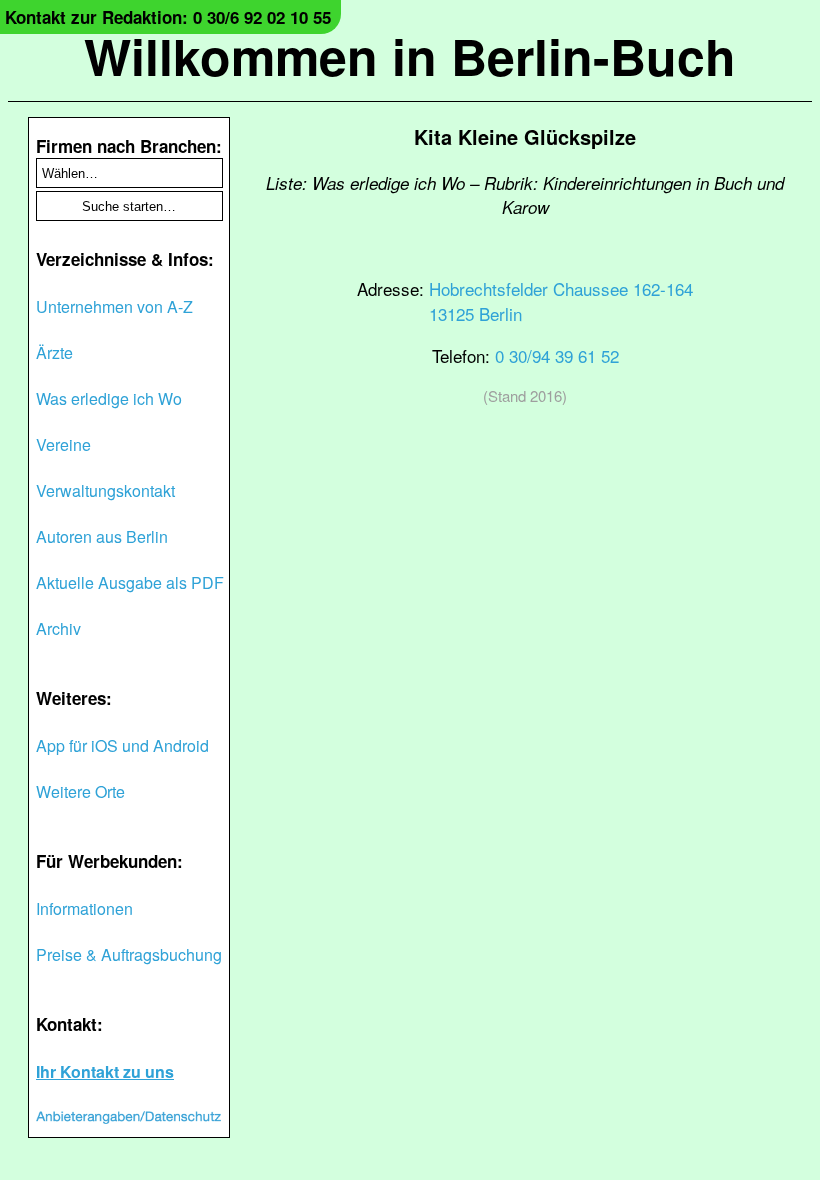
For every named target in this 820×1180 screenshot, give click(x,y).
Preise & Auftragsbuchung (129, 954)
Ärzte (54, 352)
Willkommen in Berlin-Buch (410, 55)
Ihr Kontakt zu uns (105, 1071)
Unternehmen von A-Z (114, 306)
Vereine (63, 444)
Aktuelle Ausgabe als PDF (130, 582)
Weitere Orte (80, 791)
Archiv (58, 628)
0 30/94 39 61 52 (557, 355)
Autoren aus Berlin (102, 536)
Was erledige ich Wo (109, 398)
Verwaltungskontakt (105, 490)
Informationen (84, 908)
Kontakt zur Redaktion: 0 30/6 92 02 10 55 (168, 17)
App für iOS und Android (122, 745)
